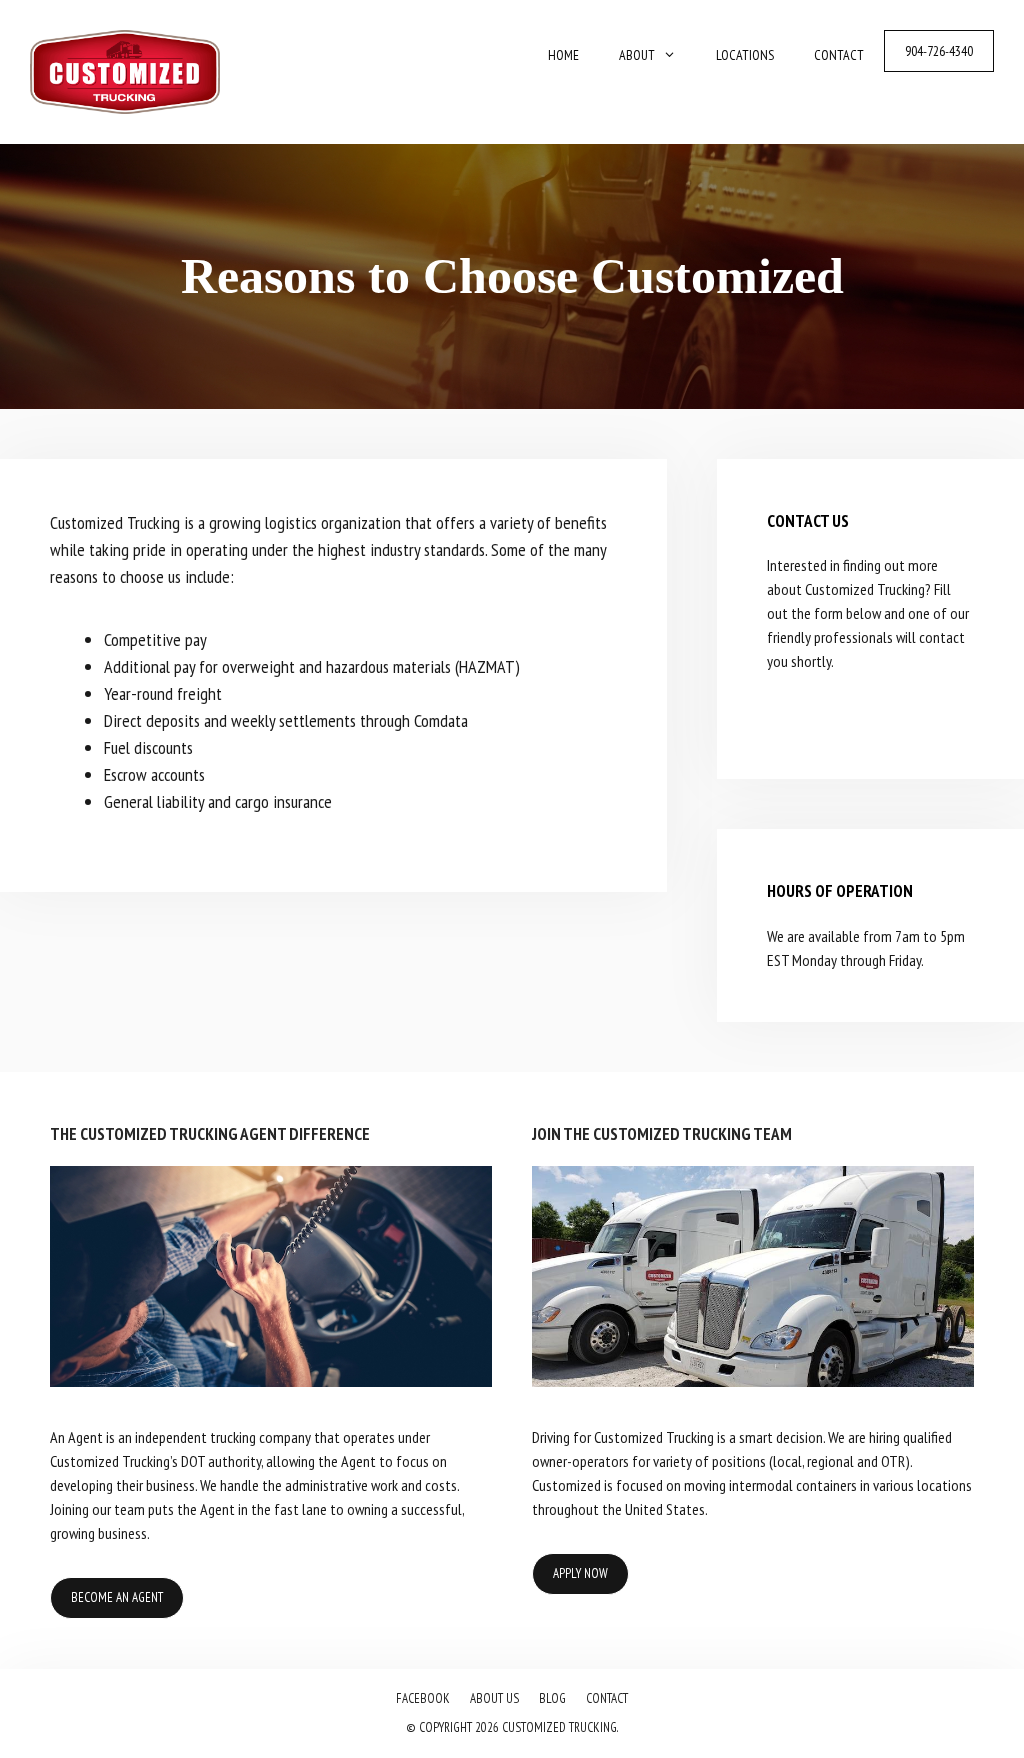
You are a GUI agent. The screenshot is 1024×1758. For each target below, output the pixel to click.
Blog (552, 1698)
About (637, 55)
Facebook (423, 1698)
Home (563, 55)
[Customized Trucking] (125, 69)
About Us (494, 1698)
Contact (839, 55)
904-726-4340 (939, 51)
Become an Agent (117, 1597)
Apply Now (580, 1573)
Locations (745, 55)
